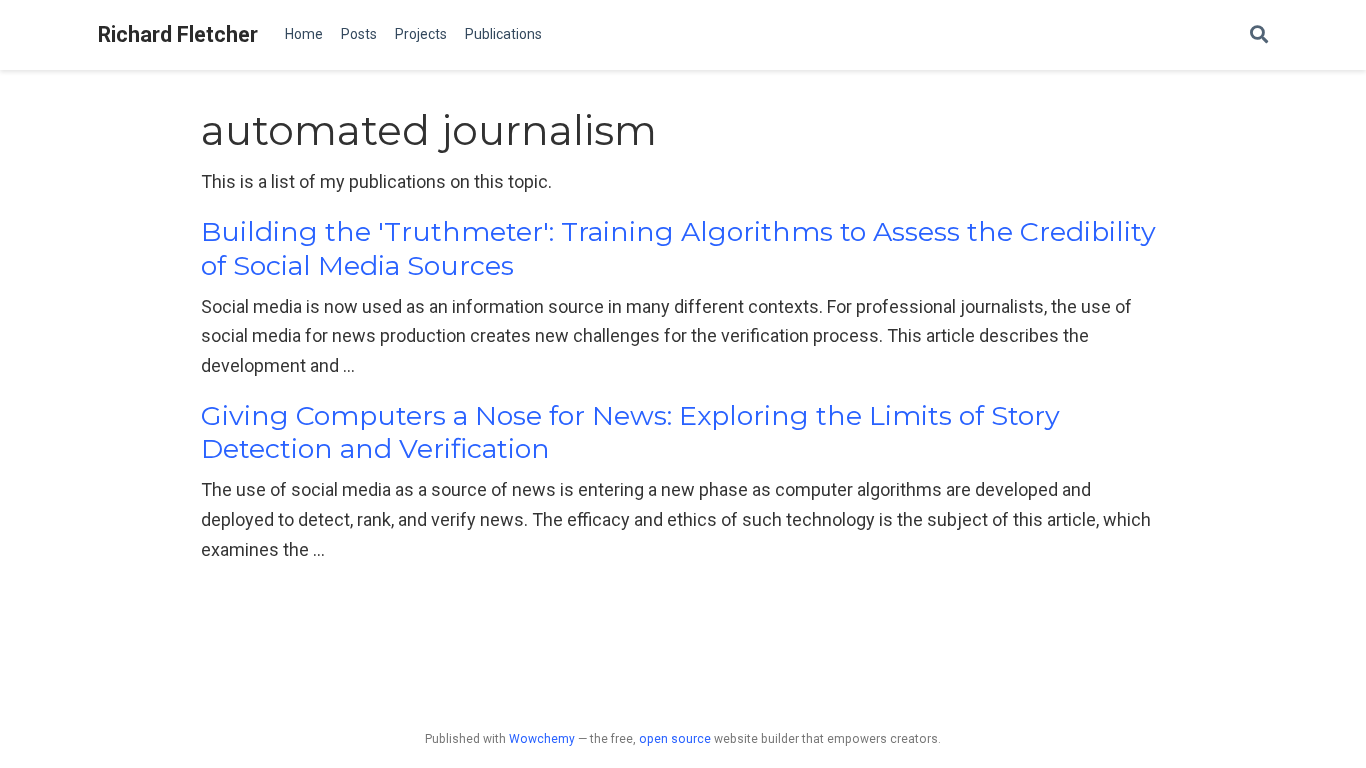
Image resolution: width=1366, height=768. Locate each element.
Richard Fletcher (178, 34)
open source (675, 739)
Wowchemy (542, 739)
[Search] (1259, 35)
